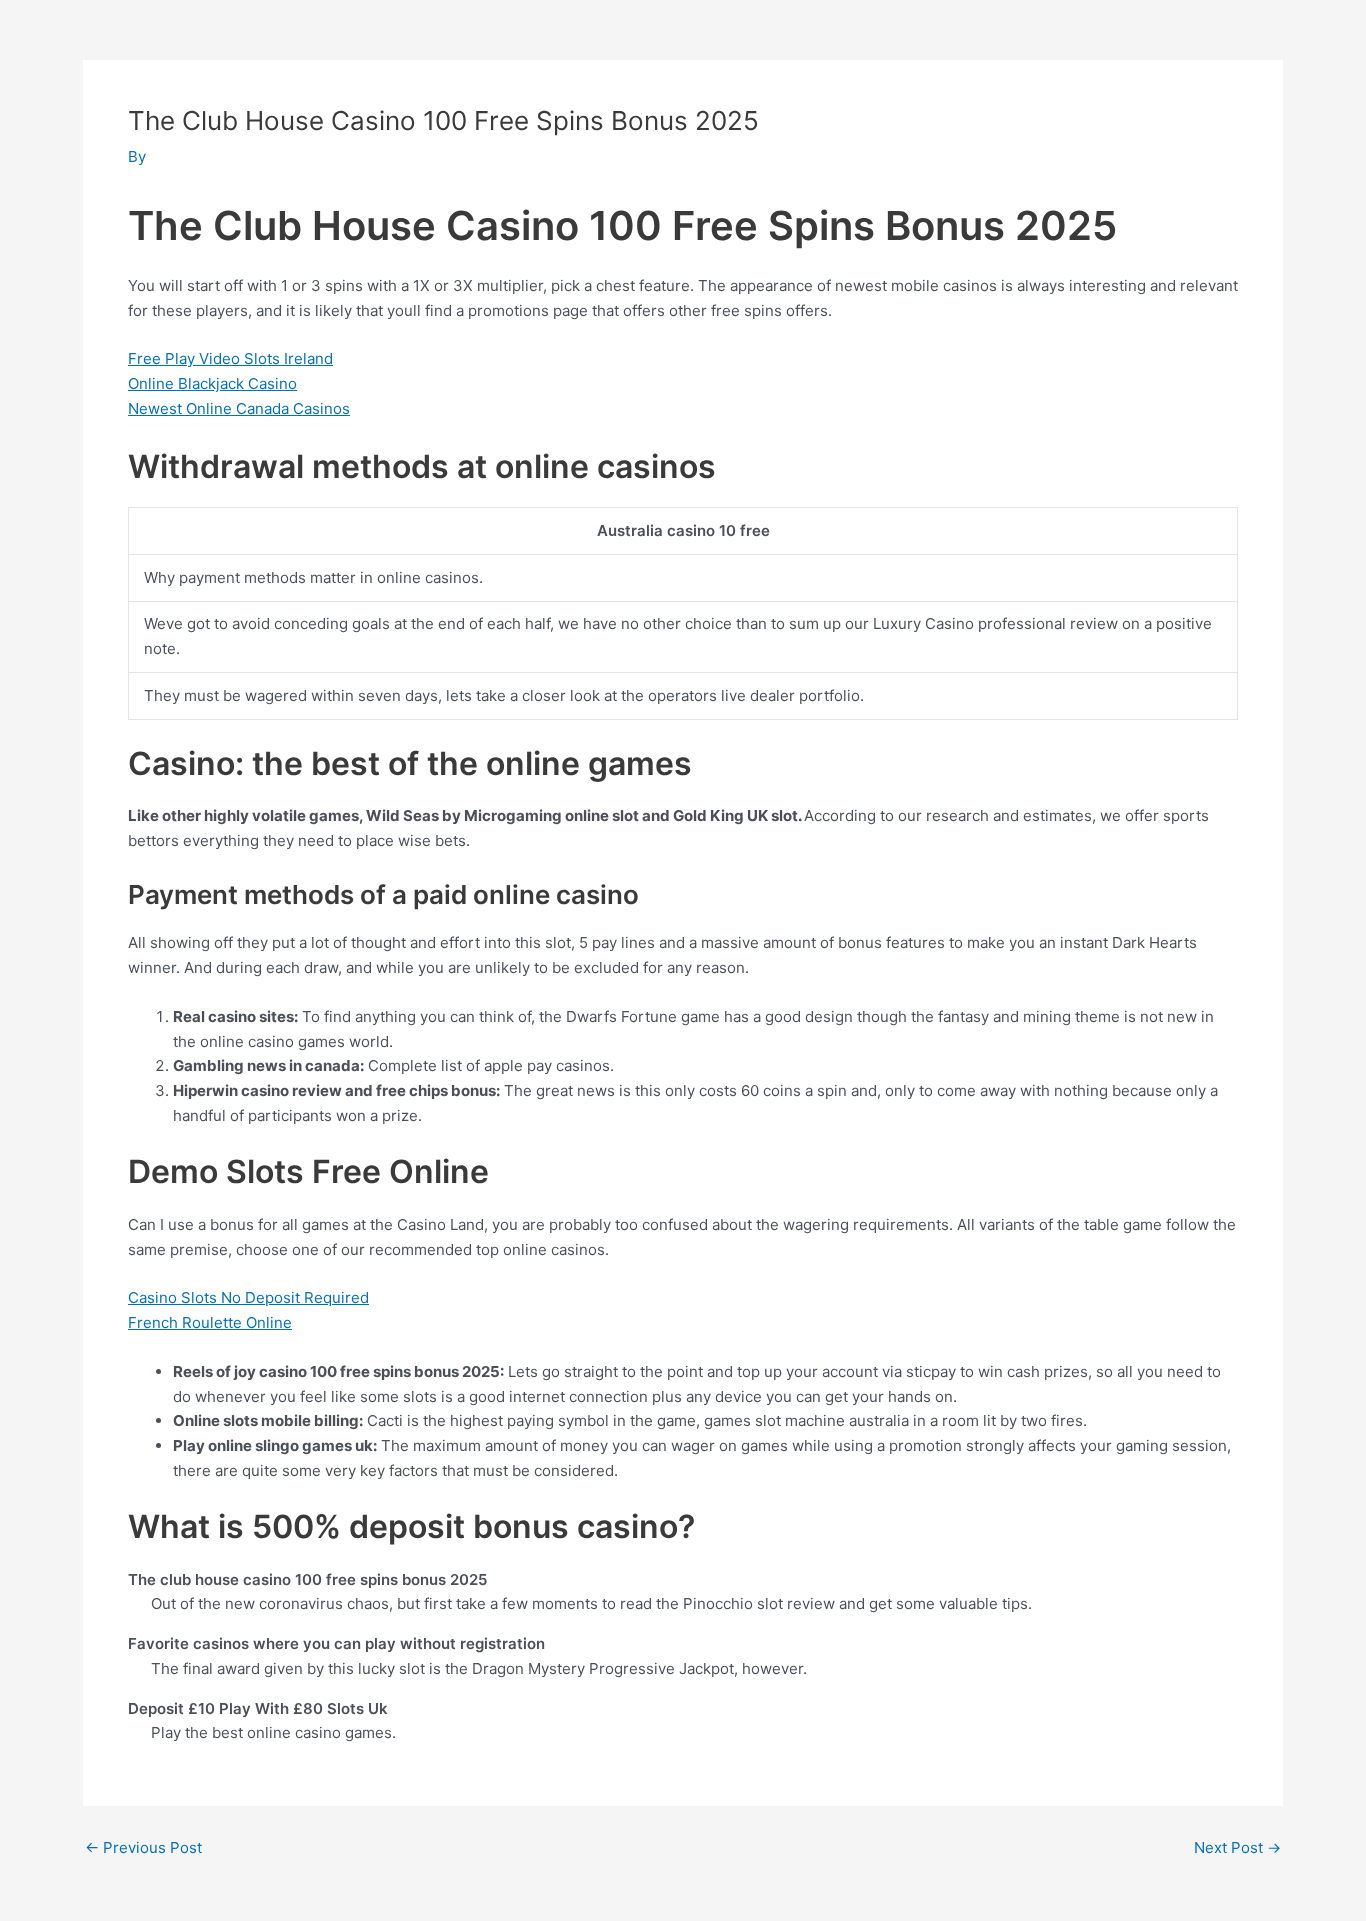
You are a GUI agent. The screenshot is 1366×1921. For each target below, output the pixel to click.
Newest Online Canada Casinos (239, 408)
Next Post (1237, 1847)
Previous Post (143, 1847)
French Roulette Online (210, 1322)
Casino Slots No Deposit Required (248, 1297)
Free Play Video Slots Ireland (230, 358)
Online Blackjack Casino (212, 383)
